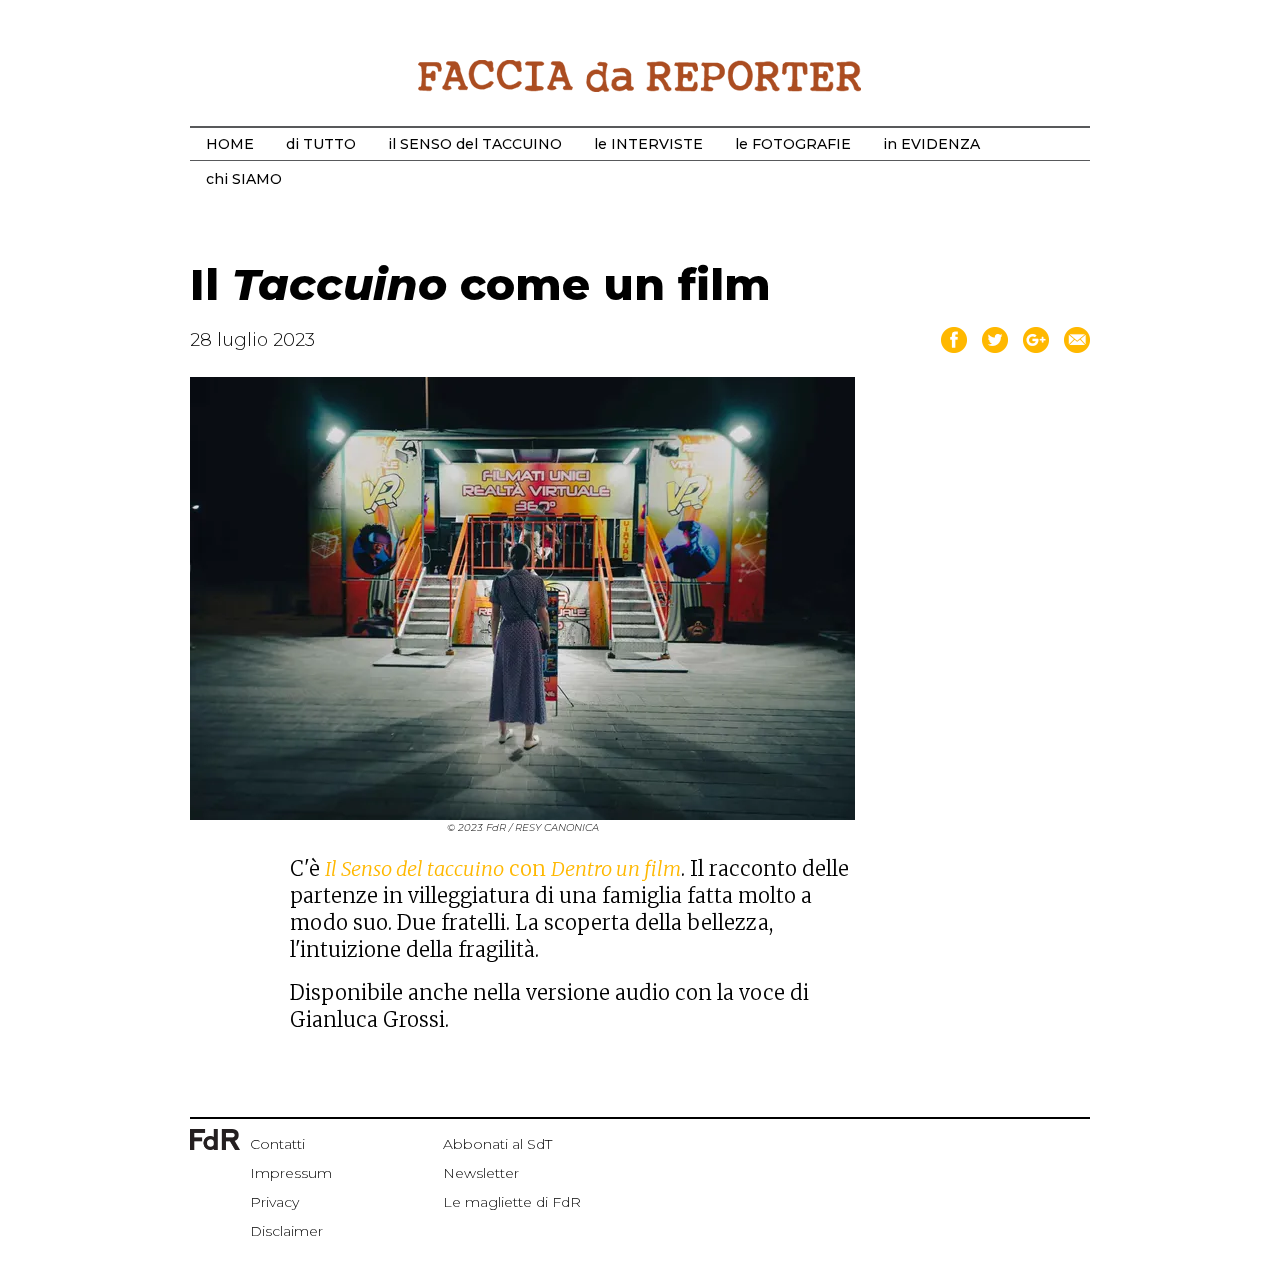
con (503, 868)
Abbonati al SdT (497, 1144)
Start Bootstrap (640, 76)
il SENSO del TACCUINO (475, 144)
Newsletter (481, 1173)
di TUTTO (321, 144)
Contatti (277, 1144)
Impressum (291, 1173)
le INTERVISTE (648, 144)
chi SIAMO (244, 179)
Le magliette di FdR (512, 1202)
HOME (230, 144)
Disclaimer (286, 1231)
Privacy (274, 1202)
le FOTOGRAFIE (793, 144)
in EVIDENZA (931, 144)
